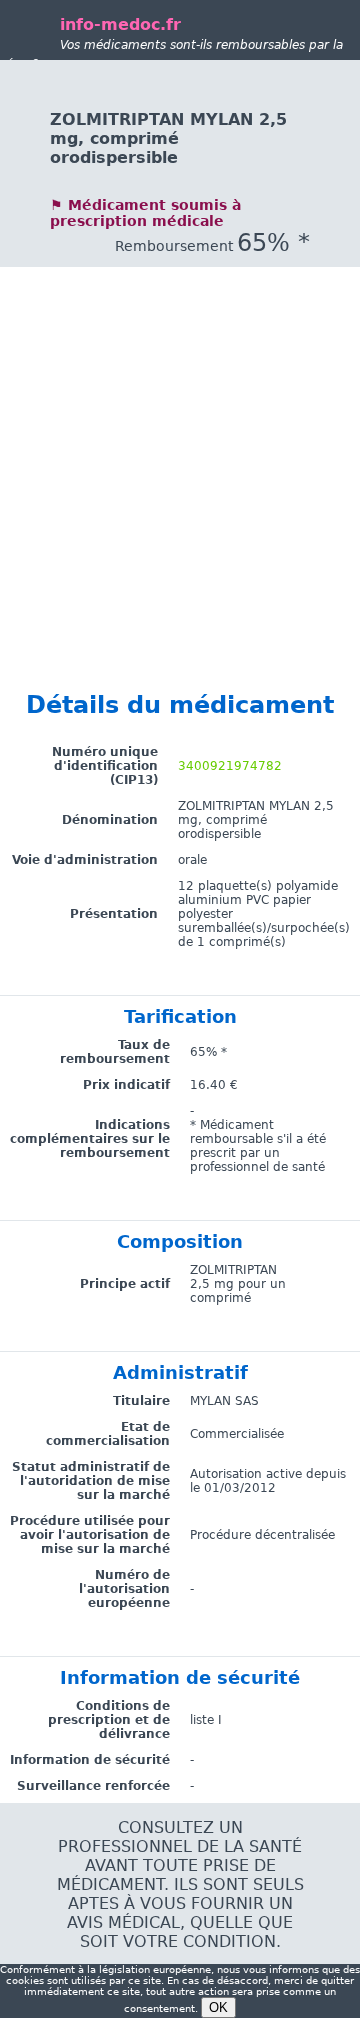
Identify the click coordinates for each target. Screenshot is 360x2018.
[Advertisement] (180, 447)
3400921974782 (230, 766)
